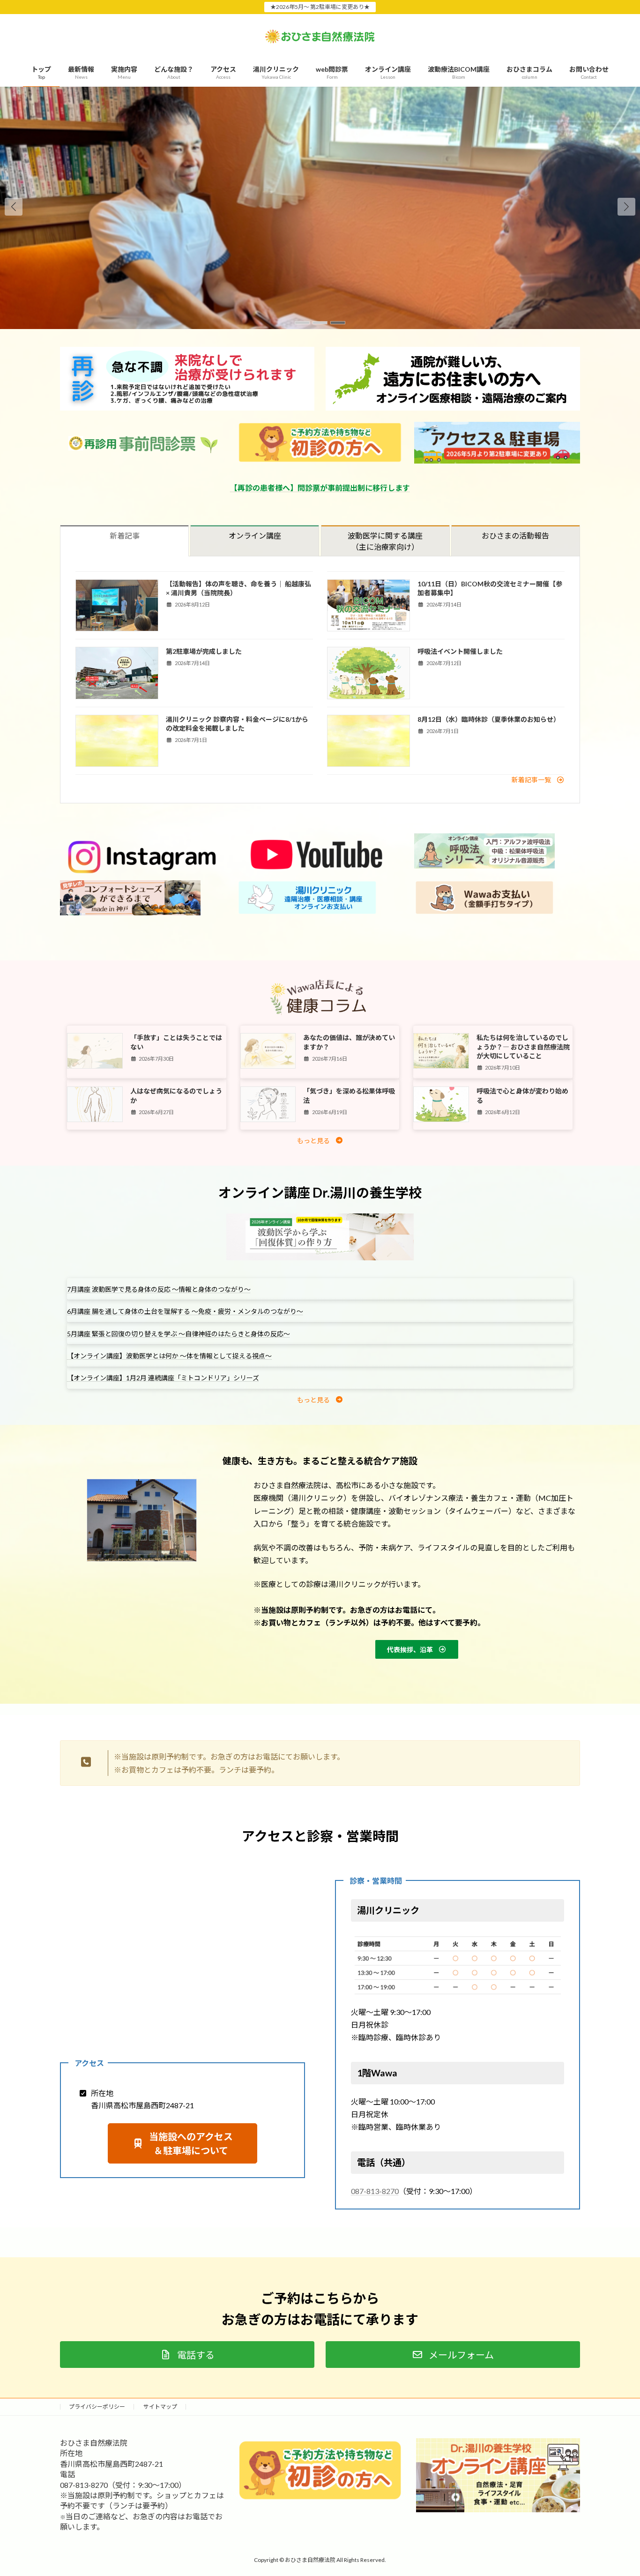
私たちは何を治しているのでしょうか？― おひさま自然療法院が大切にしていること (523, 1047)
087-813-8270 (375, 2191)
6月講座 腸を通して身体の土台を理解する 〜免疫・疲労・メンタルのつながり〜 (185, 1311)
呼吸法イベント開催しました (460, 651)
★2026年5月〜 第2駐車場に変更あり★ (320, 7)
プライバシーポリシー (97, 2407)
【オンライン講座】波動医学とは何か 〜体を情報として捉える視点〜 (169, 1356)
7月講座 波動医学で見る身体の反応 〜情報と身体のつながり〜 (159, 1289)
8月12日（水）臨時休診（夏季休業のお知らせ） (489, 719)
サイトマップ (160, 2407)
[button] (626, 207)
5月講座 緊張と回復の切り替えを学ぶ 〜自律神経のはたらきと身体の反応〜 (179, 1334)
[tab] (124, 541)
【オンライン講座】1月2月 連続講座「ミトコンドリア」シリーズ (163, 1378)
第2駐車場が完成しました (204, 651)
